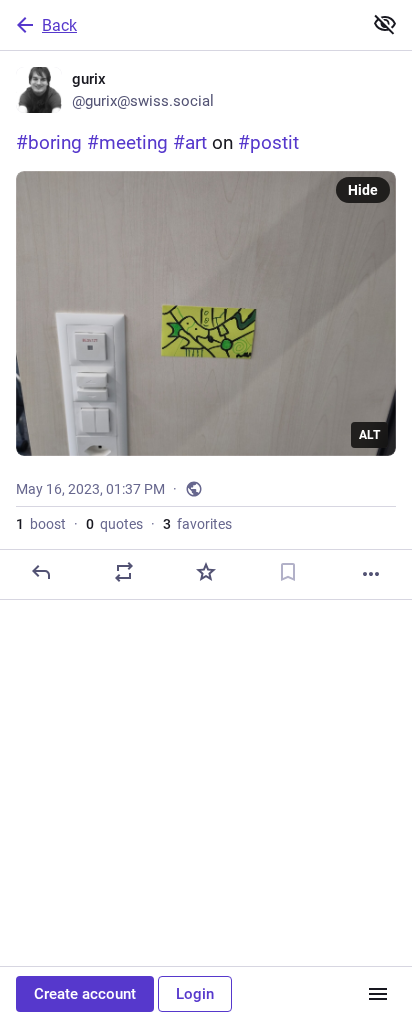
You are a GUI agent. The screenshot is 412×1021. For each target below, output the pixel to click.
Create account (85, 994)
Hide (363, 190)
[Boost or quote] (124, 572)
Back (59, 25)
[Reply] (41, 572)
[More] (371, 574)
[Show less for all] (385, 24)
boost (41, 524)
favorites (197, 524)
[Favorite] (206, 572)
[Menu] (378, 994)
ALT (369, 435)
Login (195, 994)
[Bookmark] (288, 572)
